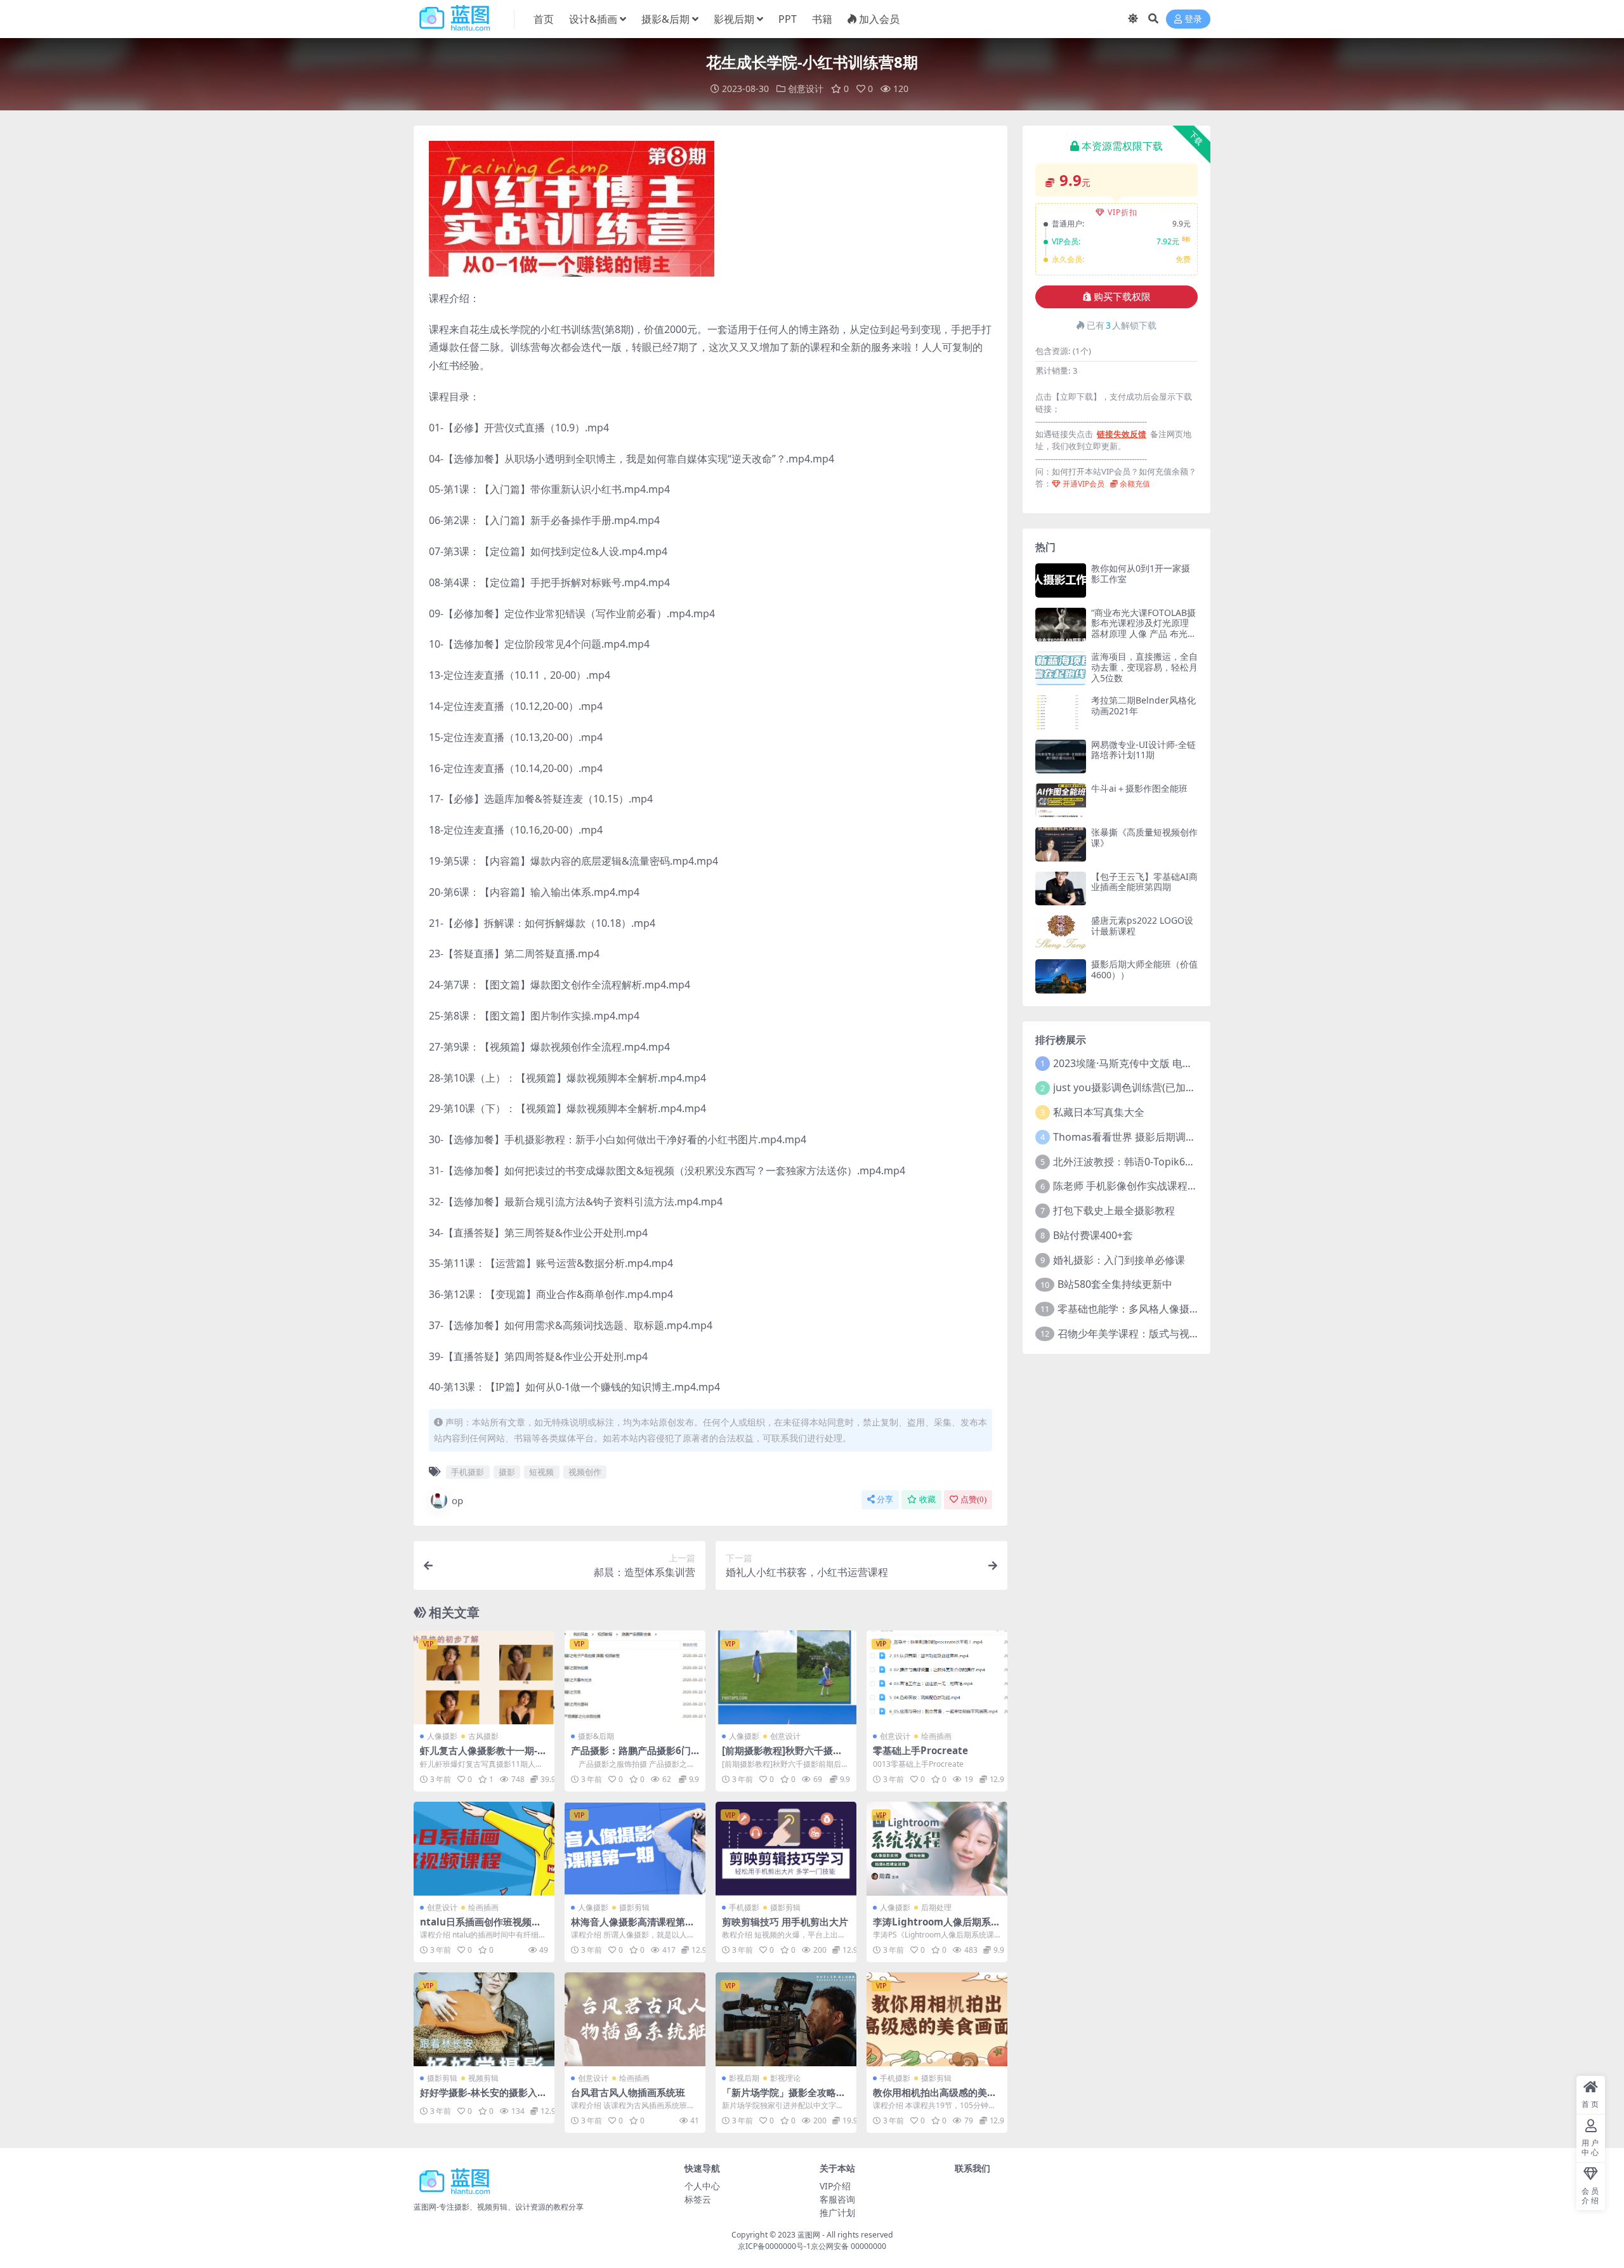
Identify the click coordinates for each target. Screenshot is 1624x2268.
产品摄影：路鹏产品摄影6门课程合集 (631, 1756)
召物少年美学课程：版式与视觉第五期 (1144, 1334)
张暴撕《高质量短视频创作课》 (1144, 837)
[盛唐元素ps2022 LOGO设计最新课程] (1061, 932)
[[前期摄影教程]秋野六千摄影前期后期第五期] (786, 1677)
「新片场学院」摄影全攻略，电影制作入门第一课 (784, 2098)
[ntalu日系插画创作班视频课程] (484, 1849)
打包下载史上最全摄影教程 (1114, 1210)
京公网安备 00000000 (848, 2246)
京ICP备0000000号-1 (774, 2246)
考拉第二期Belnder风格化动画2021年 (1143, 705)
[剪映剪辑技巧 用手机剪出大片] (786, 1849)
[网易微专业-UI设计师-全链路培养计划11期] (1061, 757)
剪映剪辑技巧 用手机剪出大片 (785, 1922)
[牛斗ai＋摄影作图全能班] (1061, 800)
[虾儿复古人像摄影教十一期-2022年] (484, 1677)
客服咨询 (837, 2199)
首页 (544, 19)
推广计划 (837, 2212)
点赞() (973, 1499)
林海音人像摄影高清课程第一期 (633, 1927)
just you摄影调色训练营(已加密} (1126, 1087)
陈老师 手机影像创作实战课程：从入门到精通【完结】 (1176, 1186)
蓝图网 (809, 2235)
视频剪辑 (483, 2078)
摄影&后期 (665, 19)
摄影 (507, 1472)
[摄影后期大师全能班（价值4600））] (1061, 976)
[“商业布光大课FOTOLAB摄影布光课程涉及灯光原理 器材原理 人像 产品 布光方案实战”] (1061, 625)
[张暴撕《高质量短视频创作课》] (1061, 844)
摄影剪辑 (634, 1907)
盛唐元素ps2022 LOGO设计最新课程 (1142, 926)
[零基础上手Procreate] (937, 1677)
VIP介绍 (835, 2186)
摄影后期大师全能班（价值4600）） (1144, 969)
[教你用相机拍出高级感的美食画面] (937, 2019)
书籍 (822, 19)
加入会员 (879, 19)
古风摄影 (483, 1736)
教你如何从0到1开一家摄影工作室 (1141, 574)
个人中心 (702, 2186)
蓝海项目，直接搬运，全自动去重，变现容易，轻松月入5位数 (1144, 667)
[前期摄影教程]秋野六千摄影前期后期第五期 (782, 1756)
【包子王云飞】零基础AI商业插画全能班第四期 (1144, 882)
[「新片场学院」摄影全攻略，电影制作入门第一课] (786, 2019)
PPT (788, 19)
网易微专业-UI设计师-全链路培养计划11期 (1143, 750)
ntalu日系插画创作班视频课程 (481, 1927)
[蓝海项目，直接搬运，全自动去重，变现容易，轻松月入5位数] (1061, 668)
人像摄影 (442, 1736)
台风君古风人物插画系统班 (628, 2092)
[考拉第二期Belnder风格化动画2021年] (1061, 712)
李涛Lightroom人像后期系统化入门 (937, 1927)
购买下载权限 (1122, 297)
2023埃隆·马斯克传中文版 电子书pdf (1136, 1063)
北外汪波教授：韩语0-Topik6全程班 (1134, 1162)
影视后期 (734, 19)
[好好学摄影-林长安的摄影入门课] (484, 2019)
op (457, 1500)
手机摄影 (468, 1472)
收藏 (927, 1499)
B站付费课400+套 (1093, 1235)
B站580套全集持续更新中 (1115, 1284)
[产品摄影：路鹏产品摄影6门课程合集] (635, 1677)
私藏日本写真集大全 (1099, 1112)
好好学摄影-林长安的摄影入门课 (483, 2098)
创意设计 (806, 88)
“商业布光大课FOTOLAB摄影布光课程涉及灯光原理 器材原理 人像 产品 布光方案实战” (1144, 628)
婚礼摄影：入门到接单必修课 (1119, 1260)
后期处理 (936, 1907)
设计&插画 (593, 19)
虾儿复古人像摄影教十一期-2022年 (481, 1756)
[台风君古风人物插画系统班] (635, 2019)
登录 (1193, 19)
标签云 (698, 2199)
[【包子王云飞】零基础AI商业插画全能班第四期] (1061, 888)
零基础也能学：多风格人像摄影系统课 (1144, 1309)
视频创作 (585, 1472)
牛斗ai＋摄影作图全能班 (1139, 788)
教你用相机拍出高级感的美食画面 (935, 2098)
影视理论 (785, 2078)
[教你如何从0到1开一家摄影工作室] (1061, 580)
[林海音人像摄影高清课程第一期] (635, 1849)
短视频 (541, 1472)
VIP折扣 (1123, 212)
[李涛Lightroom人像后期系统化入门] (937, 1849)
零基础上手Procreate (920, 1750)
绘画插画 (936, 1736)
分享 (885, 1499)
